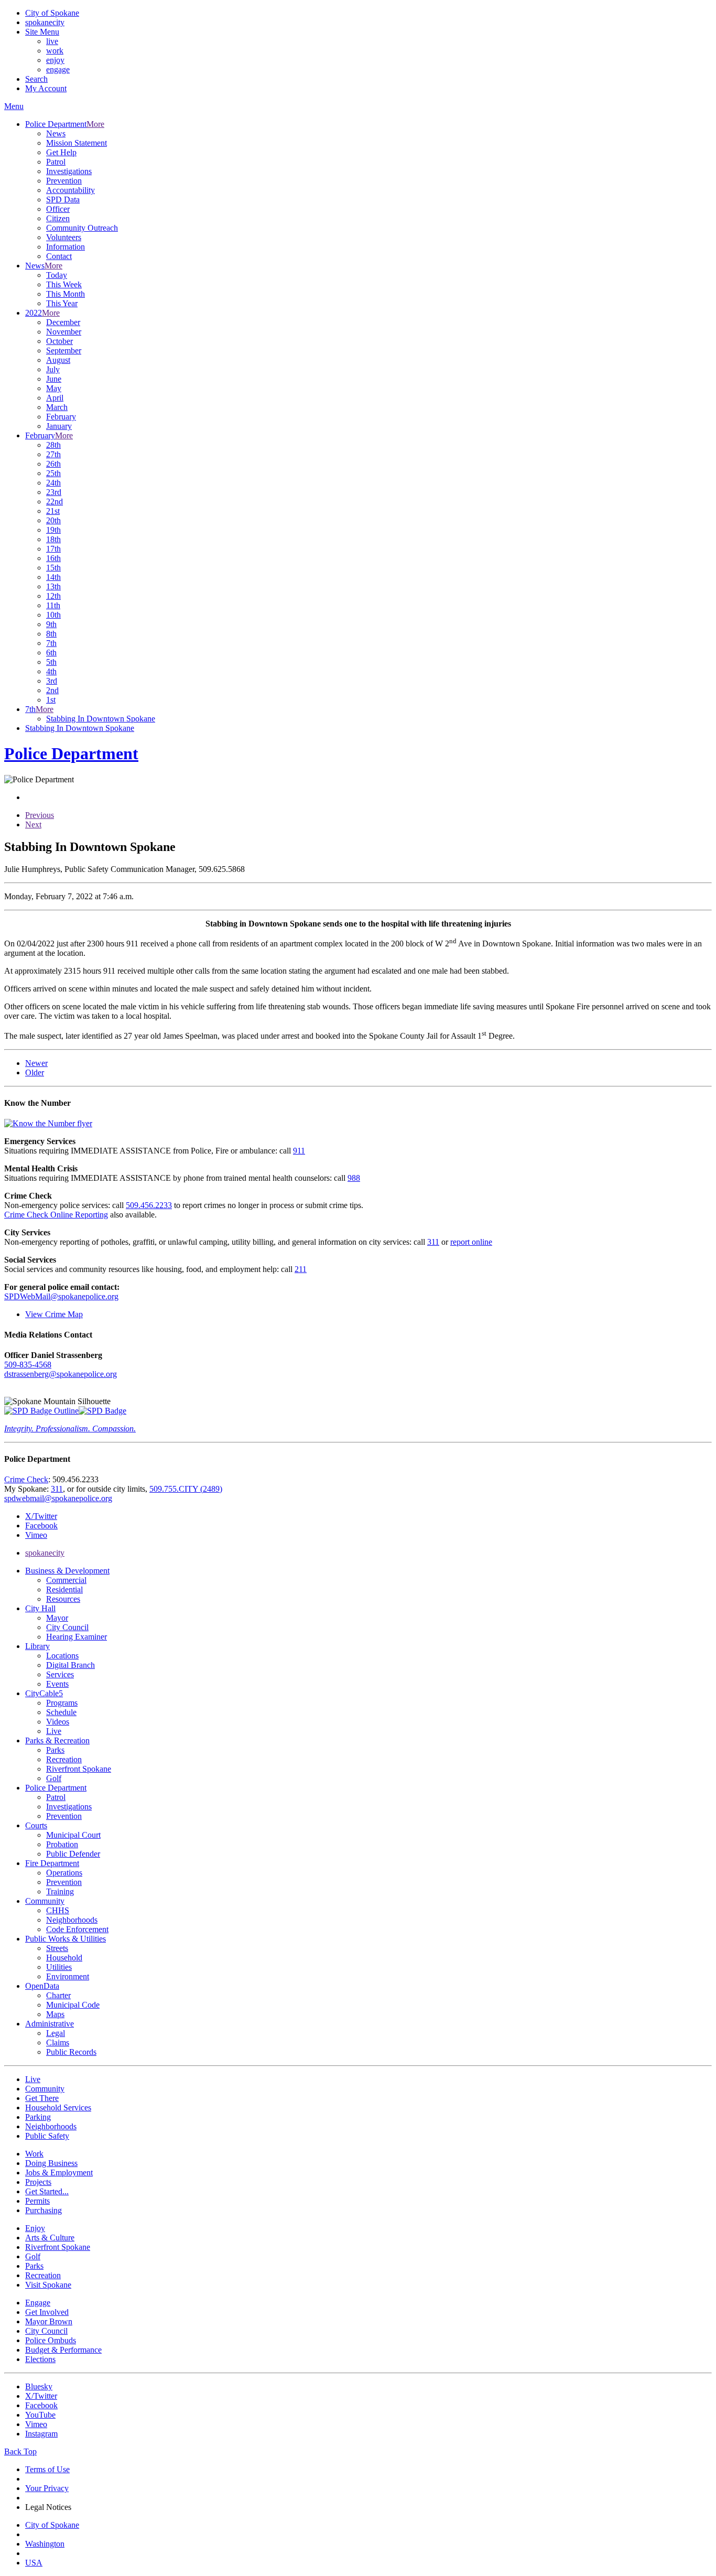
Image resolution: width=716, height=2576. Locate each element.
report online (471, 1242)
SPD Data (63, 200)
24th (53, 483)
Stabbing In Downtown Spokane (101, 719)
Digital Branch (70, 1665)
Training (60, 1891)
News (56, 133)
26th (53, 464)
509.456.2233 (149, 1205)
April (55, 398)
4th (51, 671)
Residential (64, 1589)
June (54, 379)
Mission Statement (77, 143)
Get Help (61, 152)
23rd (54, 492)
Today (57, 275)
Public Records (71, 2052)
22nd (55, 502)
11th (53, 605)
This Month (66, 294)
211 (301, 1269)
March (57, 407)
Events (57, 1684)
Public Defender (73, 1854)
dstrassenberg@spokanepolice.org (61, 1374)
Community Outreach (82, 228)
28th (53, 445)
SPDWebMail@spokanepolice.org (61, 1296)
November (64, 332)
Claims (58, 2043)
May (54, 388)
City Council (67, 1627)
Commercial (66, 1580)
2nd (52, 690)
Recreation (64, 1759)
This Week (64, 284)
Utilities (59, 1967)
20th (53, 520)
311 (433, 1242)
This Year (62, 303)
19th (53, 530)
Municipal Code (73, 2005)
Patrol (56, 162)
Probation (62, 1844)
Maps (55, 2014)
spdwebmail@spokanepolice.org (58, 1498)
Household (64, 1958)
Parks (55, 1750)
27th (53, 454)
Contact (59, 256)
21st (53, 511)
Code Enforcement (77, 1929)
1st (51, 700)
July (53, 369)
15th (53, 568)
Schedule (61, 1712)
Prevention (64, 181)
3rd (52, 681)
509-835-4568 (28, 1365)
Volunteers (64, 237)
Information (66, 247)
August (58, 360)
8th (51, 634)
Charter (58, 1995)
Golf (54, 1778)
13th (53, 586)
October (59, 341)
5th (51, 662)
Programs (62, 1703)
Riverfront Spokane (79, 1769)
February (61, 417)
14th (53, 577)
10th (53, 615)
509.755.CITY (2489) (186, 1489)
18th (53, 539)
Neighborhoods (72, 1920)
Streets (57, 1948)
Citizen (58, 218)
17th (53, 549)
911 (299, 1151)
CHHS (58, 1910)
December (63, 322)
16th (53, 558)
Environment (68, 1976)
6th (51, 653)
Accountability (70, 190)
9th (51, 624)
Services (60, 1674)
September (64, 351)
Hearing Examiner (77, 1637)
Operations (64, 1873)
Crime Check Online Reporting (56, 1215)
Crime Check (26, 1479)
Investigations (69, 171)
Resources (63, 1599)
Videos (58, 1722)
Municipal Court (73, 1835)
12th (53, 596)
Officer (58, 209)
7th (51, 643)
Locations (62, 1656)
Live (54, 1731)
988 (354, 1178)
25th (53, 473)
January (59, 426)
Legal (56, 2033)
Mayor (57, 1618)
